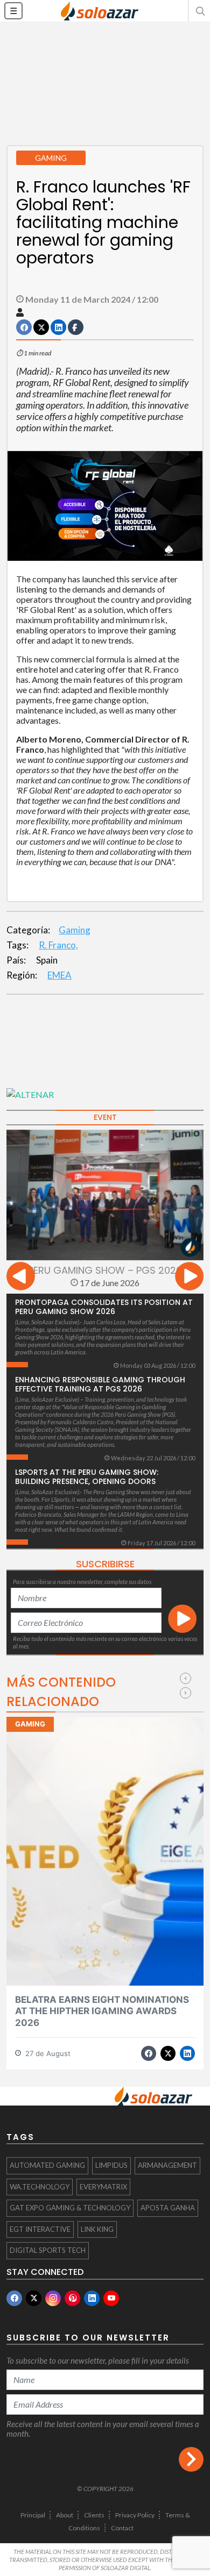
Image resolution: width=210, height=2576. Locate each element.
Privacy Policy (135, 2515)
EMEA (59, 975)
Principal (33, 2515)
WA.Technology (40, 2187)
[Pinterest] (72, 2298)
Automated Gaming (47, 2165)
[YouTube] (111, 2298)
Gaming (75, 930)
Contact (122, 2528)
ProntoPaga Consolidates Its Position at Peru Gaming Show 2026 (104, 1307)
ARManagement (167, 2165)
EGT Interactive (40, 2229)
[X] (34, 2298)
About (65, 2515)
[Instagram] (53, 2298)
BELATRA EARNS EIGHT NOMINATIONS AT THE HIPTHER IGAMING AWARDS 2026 (102, 2011)
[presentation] (21, 1278)
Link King (97, 2229)
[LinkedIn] (92, 2298)
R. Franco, (58, 945)
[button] (199, 11)
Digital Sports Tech (48, 2250)
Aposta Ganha (168, 2208)
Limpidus (111, 2165)
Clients (94, 2515)
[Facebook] (14, 2298)
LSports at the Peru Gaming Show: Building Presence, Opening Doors (87, 1477)
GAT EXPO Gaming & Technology (70, 2208)
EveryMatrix (103, 2187)
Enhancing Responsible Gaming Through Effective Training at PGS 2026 (100, 1384)
